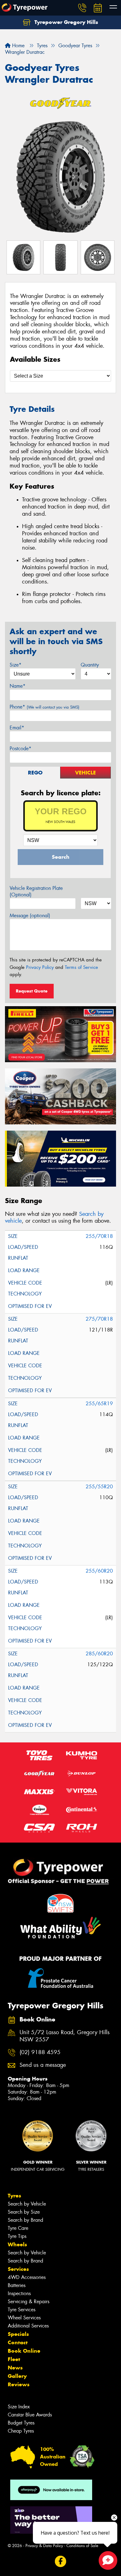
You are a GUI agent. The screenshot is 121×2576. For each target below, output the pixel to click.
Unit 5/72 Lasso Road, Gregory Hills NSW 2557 (65, 2036)
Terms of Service (81, 967)
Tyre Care (18, 2228)
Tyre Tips (17, 2236)
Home (18, 46)
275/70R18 (99, 1319)
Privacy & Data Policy (44, 2546)
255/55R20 (99, 1487)
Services (18, 2269)
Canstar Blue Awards (30, 2415)
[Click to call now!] (82, 8)
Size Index (19, 2407)
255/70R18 (99, 1236)
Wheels (17, 2244)
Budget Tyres (21, 2423)
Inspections (19, 2293)
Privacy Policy (40, 967)
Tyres (14, 2196)
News (15, 2368)
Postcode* (20, 749)
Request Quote (32, 991)
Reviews (19, 2384)
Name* (18, 686)
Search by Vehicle (27, 2204)
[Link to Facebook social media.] (61, 2562)
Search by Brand (25, 2220)
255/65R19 (99, 1404)
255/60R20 (99, 1571)
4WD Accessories (27, 2277)
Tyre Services (22, 2310)
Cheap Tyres (21, 2431)
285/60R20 (99, 1654)
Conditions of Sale (82, 2546)
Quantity (90, 665)
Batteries (17, 2285)
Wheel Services (24, 2318)
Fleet (14, 2359)
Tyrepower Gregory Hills (65, 22)
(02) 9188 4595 (40, 2052)
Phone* (45, 707)
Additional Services (28, 2326)
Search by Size (24, 2212)
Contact (18, 2342)
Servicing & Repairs (29, 2302)
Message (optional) (30, 916)
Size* (16, 665)
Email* (17, 728)
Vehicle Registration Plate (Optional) (36, 891)
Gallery (17, 2376)
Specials (18, 2334)
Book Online (24, 2351)
